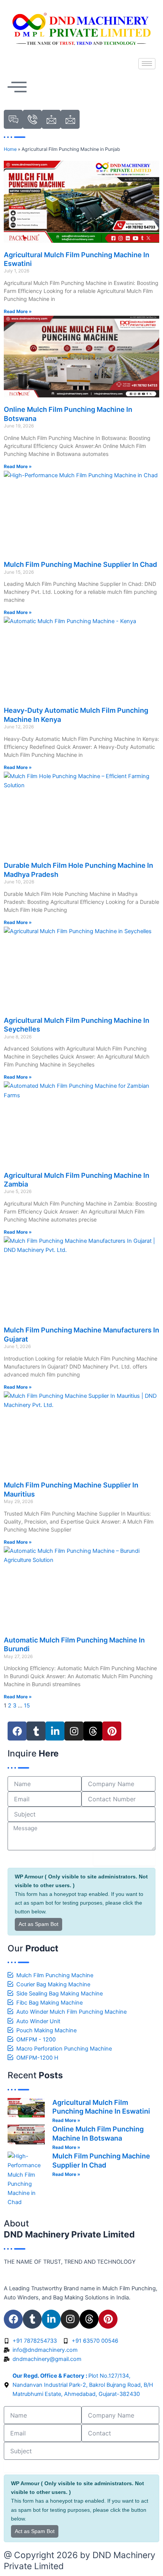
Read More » (18, 311)
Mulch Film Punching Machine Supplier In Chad (80, 564)
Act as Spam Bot (38, 1924)
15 (27, 1706)
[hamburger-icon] (147, 64)
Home (10, 149)
